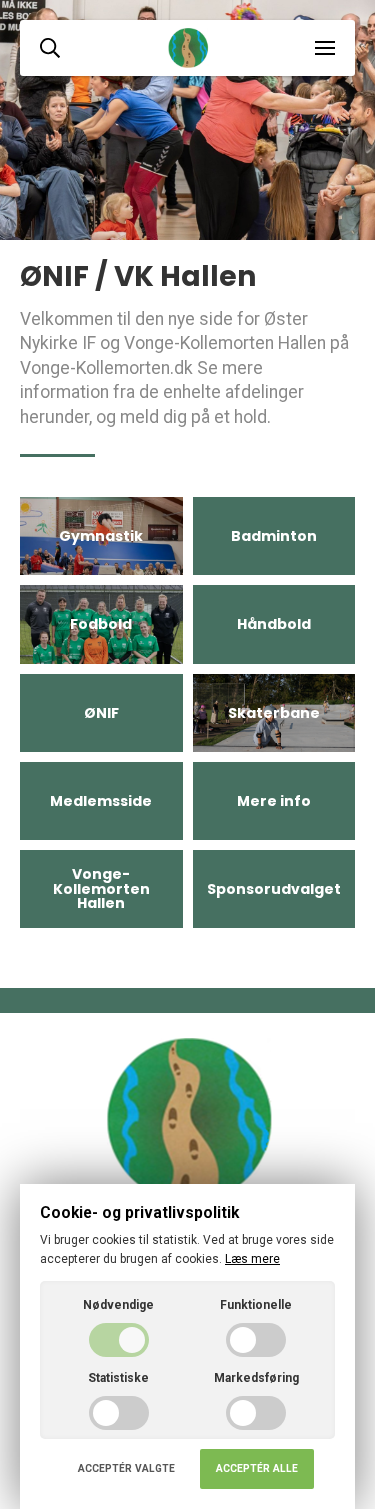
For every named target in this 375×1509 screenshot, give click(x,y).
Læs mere (252, 1259)
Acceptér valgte (126, 1468)
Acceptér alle (257, 1468)
